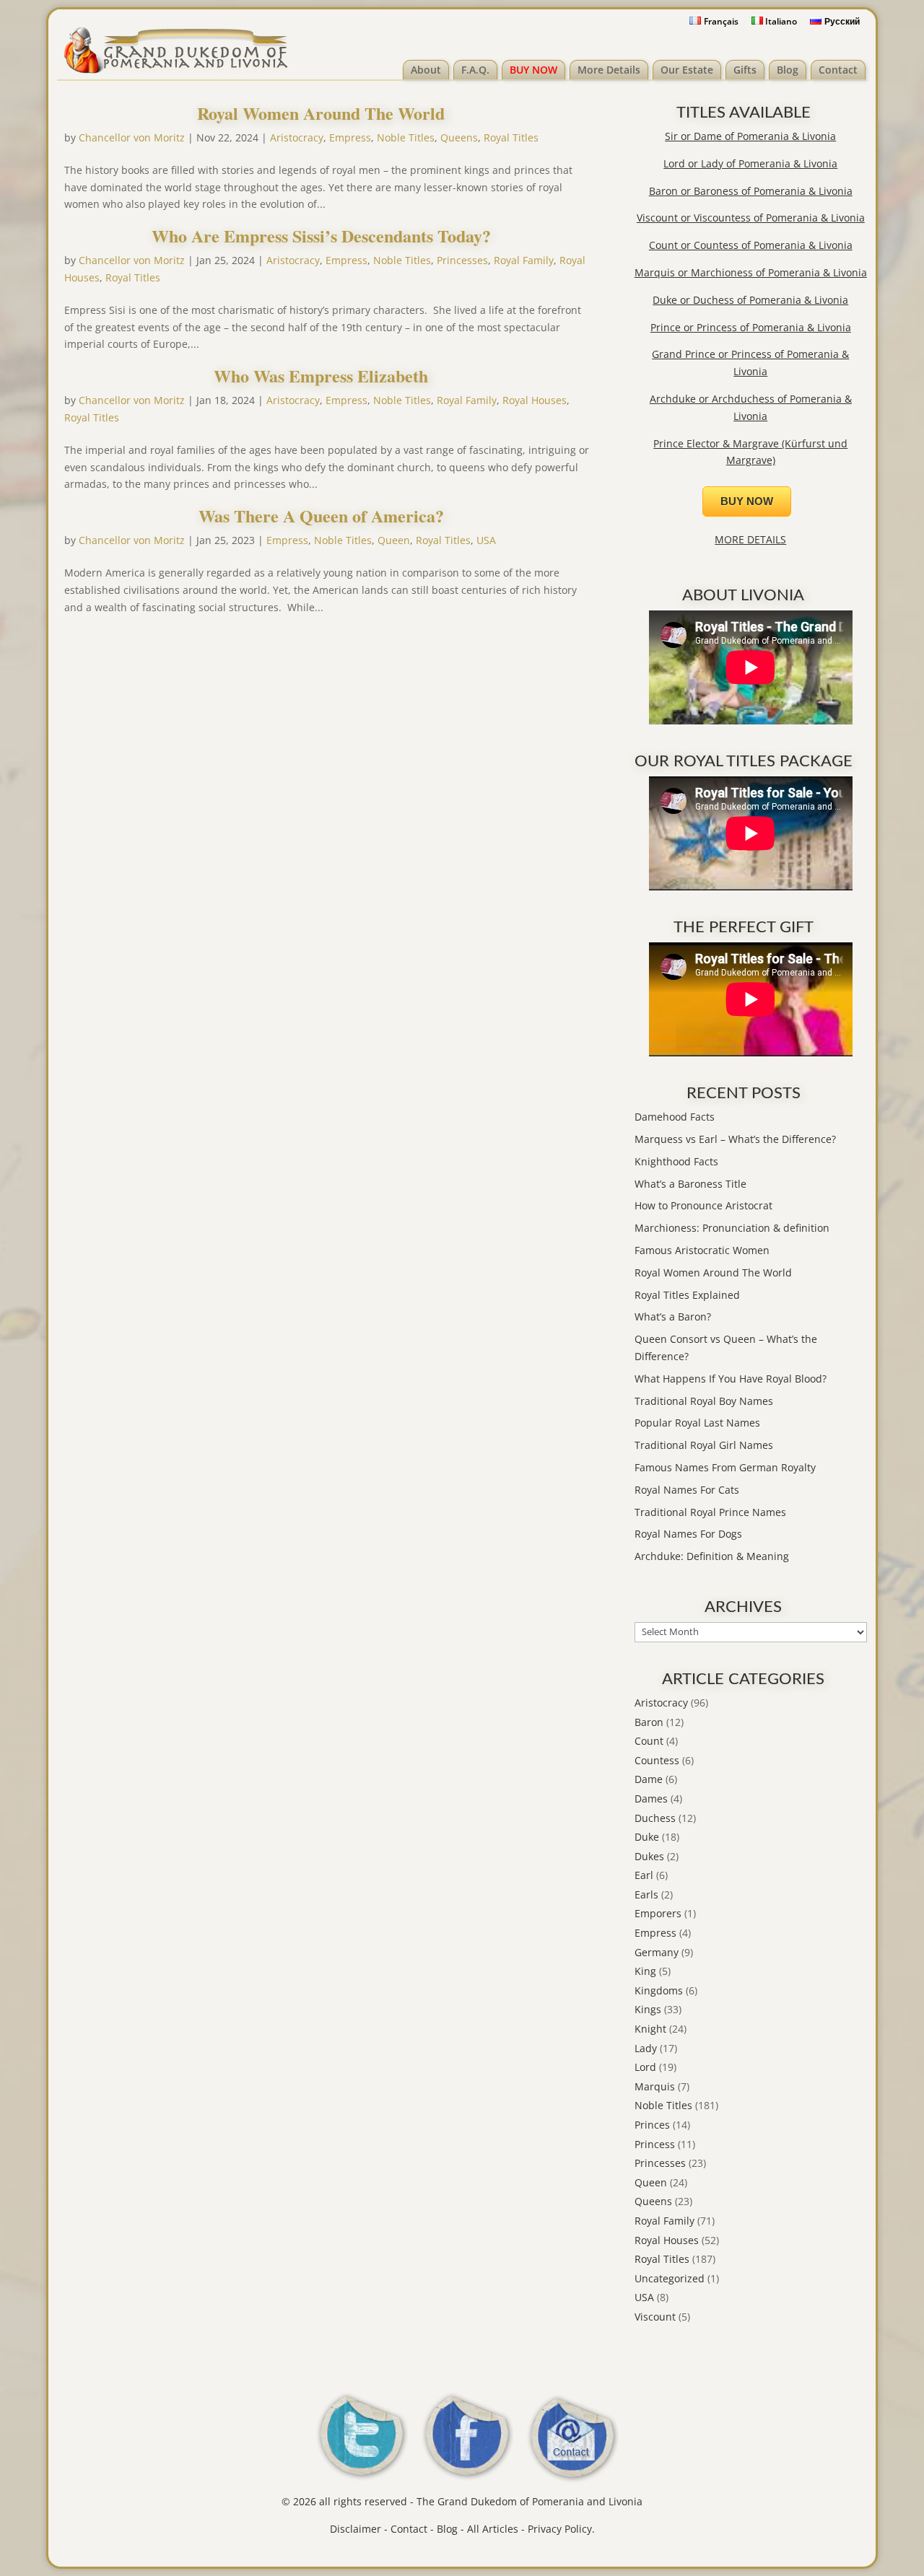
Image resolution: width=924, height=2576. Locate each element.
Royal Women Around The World (321, 113)
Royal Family (524, 260)
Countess (657, 1760)
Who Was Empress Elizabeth (321, 376)
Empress (350, 137)
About (426, 70)
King (645, 1971)
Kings (648, 2009)
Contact (838, 70)
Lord (645, 2067)
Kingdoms (659, 1990)
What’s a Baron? (673, 1317)
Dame (649, 1779)
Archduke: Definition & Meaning (712, 1556)
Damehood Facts (675, 1117)
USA (486, 540)
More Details (609, 70)
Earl (644, 1875)
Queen (394, 540)
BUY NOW (533, 70)
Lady (646, 2048)
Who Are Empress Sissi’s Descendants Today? (321, 236)
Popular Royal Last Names (697, 1423)
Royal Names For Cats (687, 1490)
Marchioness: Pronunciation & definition (732, 1228)
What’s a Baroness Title (690, 1184)
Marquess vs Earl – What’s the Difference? (735, 1139)
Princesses (462, 260)
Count (649, 1741)
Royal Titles (511, 137)
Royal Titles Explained (687, 1295)
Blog (788, 70)
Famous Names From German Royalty (725, 1467)
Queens (459, 137)
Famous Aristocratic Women (702, 1250)
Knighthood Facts (676, 1161)
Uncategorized (670, 2278)
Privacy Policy (560, 2529)
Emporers (658, 1913)
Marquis (655, 2086)
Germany (657, 1952)
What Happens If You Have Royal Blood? (731, 1379)
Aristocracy (297, 137)
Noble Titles (406, 137)
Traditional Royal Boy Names (704, 1401)
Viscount (655, 2317)
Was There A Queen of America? (321, 516)
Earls (646, 1894)
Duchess (655, 1818)
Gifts (745, 70)
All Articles (493, 2529)
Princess (655, 2144)
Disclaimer (356, 2529)
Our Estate (687, 70)
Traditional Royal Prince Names (710, 1512)
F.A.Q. (475, 70)
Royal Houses (535, 400)
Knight (650, 2029)
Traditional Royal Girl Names (704, 1445)
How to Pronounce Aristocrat (703, 1205)
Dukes (649, 1856)
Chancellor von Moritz (132, 137)
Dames (651, 1799)
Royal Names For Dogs (688, 1534)
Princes (652, 2125)
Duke (647, 1837)
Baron (649, 1722)
